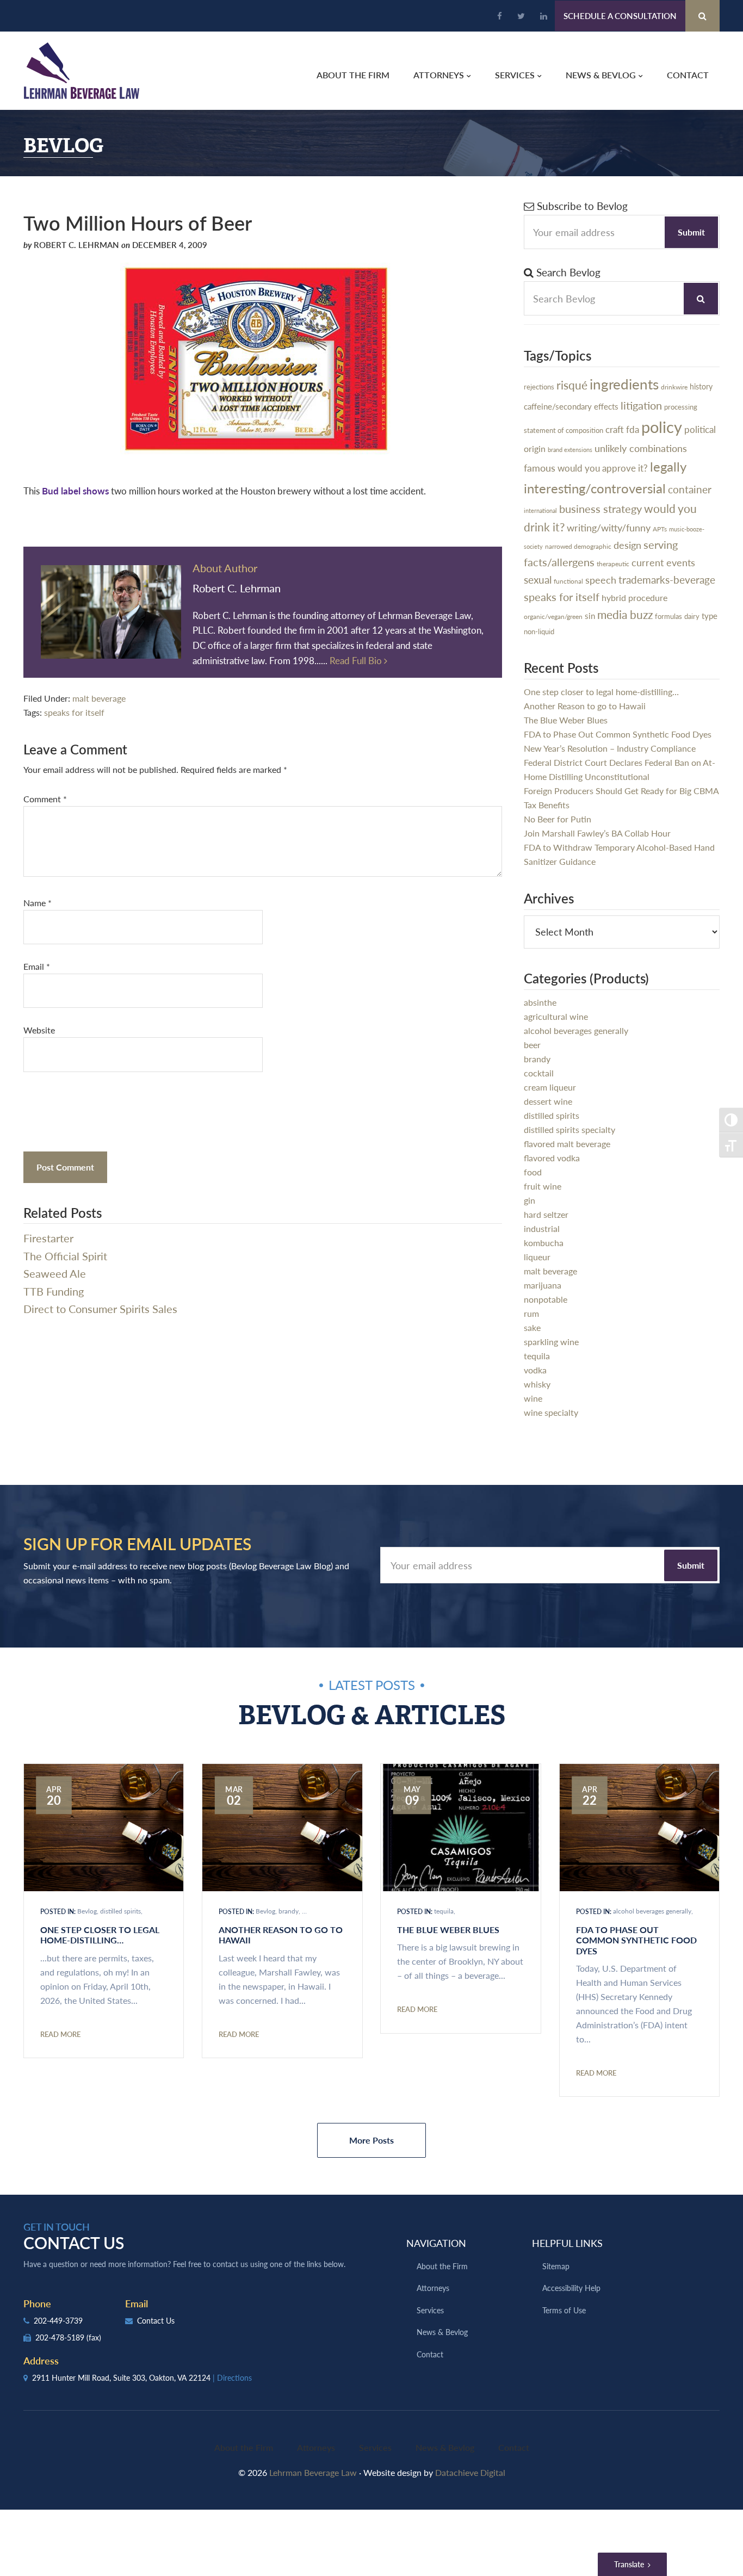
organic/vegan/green (553, 616)
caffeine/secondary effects (571, 406)
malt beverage (99, 698)
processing (681, 407)
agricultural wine (556, 1016)
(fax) (94, 2337)
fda (633, 429)
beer (532, 1045)
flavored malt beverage (567, 1144)
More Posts (371, 2140)
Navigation (436, 2243)
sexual (538, 580)
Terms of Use (564, 2310)
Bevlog (87, 1911)
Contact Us (155, 2320)
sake (532, 1327)
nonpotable (546, 1299)
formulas (668, 616)
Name (38, 903)
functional (568, 581)
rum (531, 1313)
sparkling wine (551, 1342)
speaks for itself (74, 712)
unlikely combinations (641, 448)
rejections (539, 386)
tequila (537, 1356)
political (700, 429)
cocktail (539, 1073)
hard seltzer (546, 1214)
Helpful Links (567, 2243)
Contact (430, 2354)
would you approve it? (603, 468)
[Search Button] (702, 16)
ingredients (624, 384)
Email (37, 966)
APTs (660, 529)
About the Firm (442, 2266)
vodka (535, 1370)
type (710, 615)
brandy (537, 1059)
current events (663, 562)
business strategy (600, 509)
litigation (641, 405)
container (690, 489)
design (627, 545)
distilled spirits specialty (569, 1129)
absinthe (540, 1002)
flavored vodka (552, 1158)
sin (590, 615)
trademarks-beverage (667, 580)
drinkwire (674, 387)
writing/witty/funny (609, 527)
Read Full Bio (357, 660)
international (540, 510)
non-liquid (539, 631)
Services (430, 2310)
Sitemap (556, 2266)
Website (39, 1030)
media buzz (625, 614)
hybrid (614, 597)
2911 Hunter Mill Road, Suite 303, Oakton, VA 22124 (141, 2377)
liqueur (537, 1257)
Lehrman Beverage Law (82, 71)
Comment (45, 799)
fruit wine (543, 1186)
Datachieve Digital (470, 2472)
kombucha (544, 1243)
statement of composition (564, 430)
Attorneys (433, 2288)
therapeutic (613, 564)
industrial (542, 1228)
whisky (537, 1384)
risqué (572, 385)
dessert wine (548, 1101)
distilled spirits (552, 1115)
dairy (692, 616)
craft (615, 429)
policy (662, 426)
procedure (648, 597)
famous (540, 467)
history (701, 386)
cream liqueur (550, 1087)
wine (533, 1398)
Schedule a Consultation (620, 16)
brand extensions (570, 450)
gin (530, 1200)
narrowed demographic (578, 546)
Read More (60, 2034)
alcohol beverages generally (576, 1030)
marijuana (543, 1285)
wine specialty (551, 1412)
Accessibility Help (571, 2288)
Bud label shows (75, 491)
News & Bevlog (442, 2332)
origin (535, 449)
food (533, 1172)
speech (601, 580)
